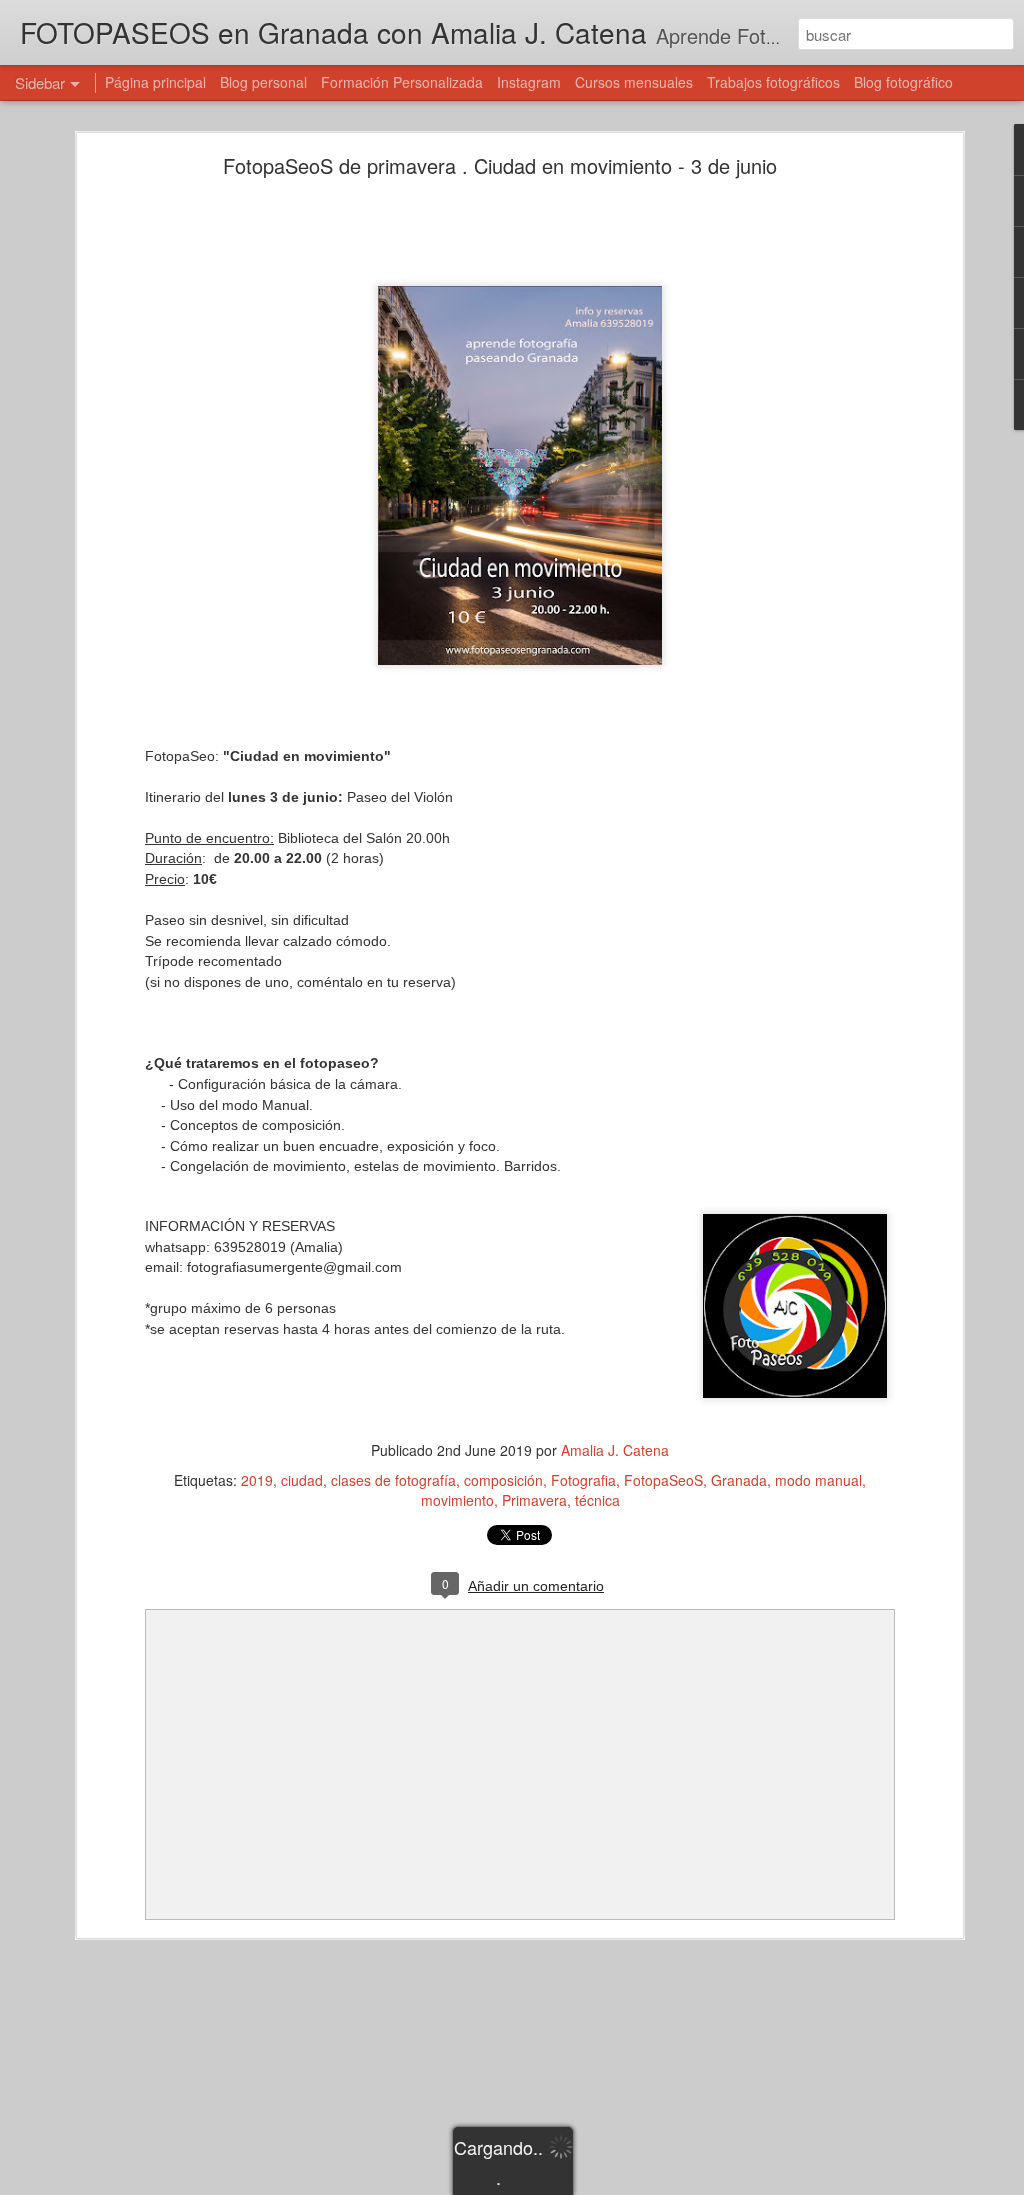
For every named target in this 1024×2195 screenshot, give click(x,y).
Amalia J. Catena (615, 1450)
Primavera (534, 1500)
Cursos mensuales (634, 82)
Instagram (529, 82)
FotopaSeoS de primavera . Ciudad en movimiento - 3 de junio (500, 165)
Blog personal (263, 82)
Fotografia (583, 1480)
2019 (257, 1480)
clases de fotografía (393, 1480)
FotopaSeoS (663, 1480)
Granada (739, 1480)
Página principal (155, 82)
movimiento (457, 1500)
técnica (597, 1500)
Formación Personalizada (402, 82)
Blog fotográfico (903, 82)
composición (503, 1480)
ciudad (302, 1480)
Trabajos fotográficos (773, 82)
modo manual (818, 1480)
